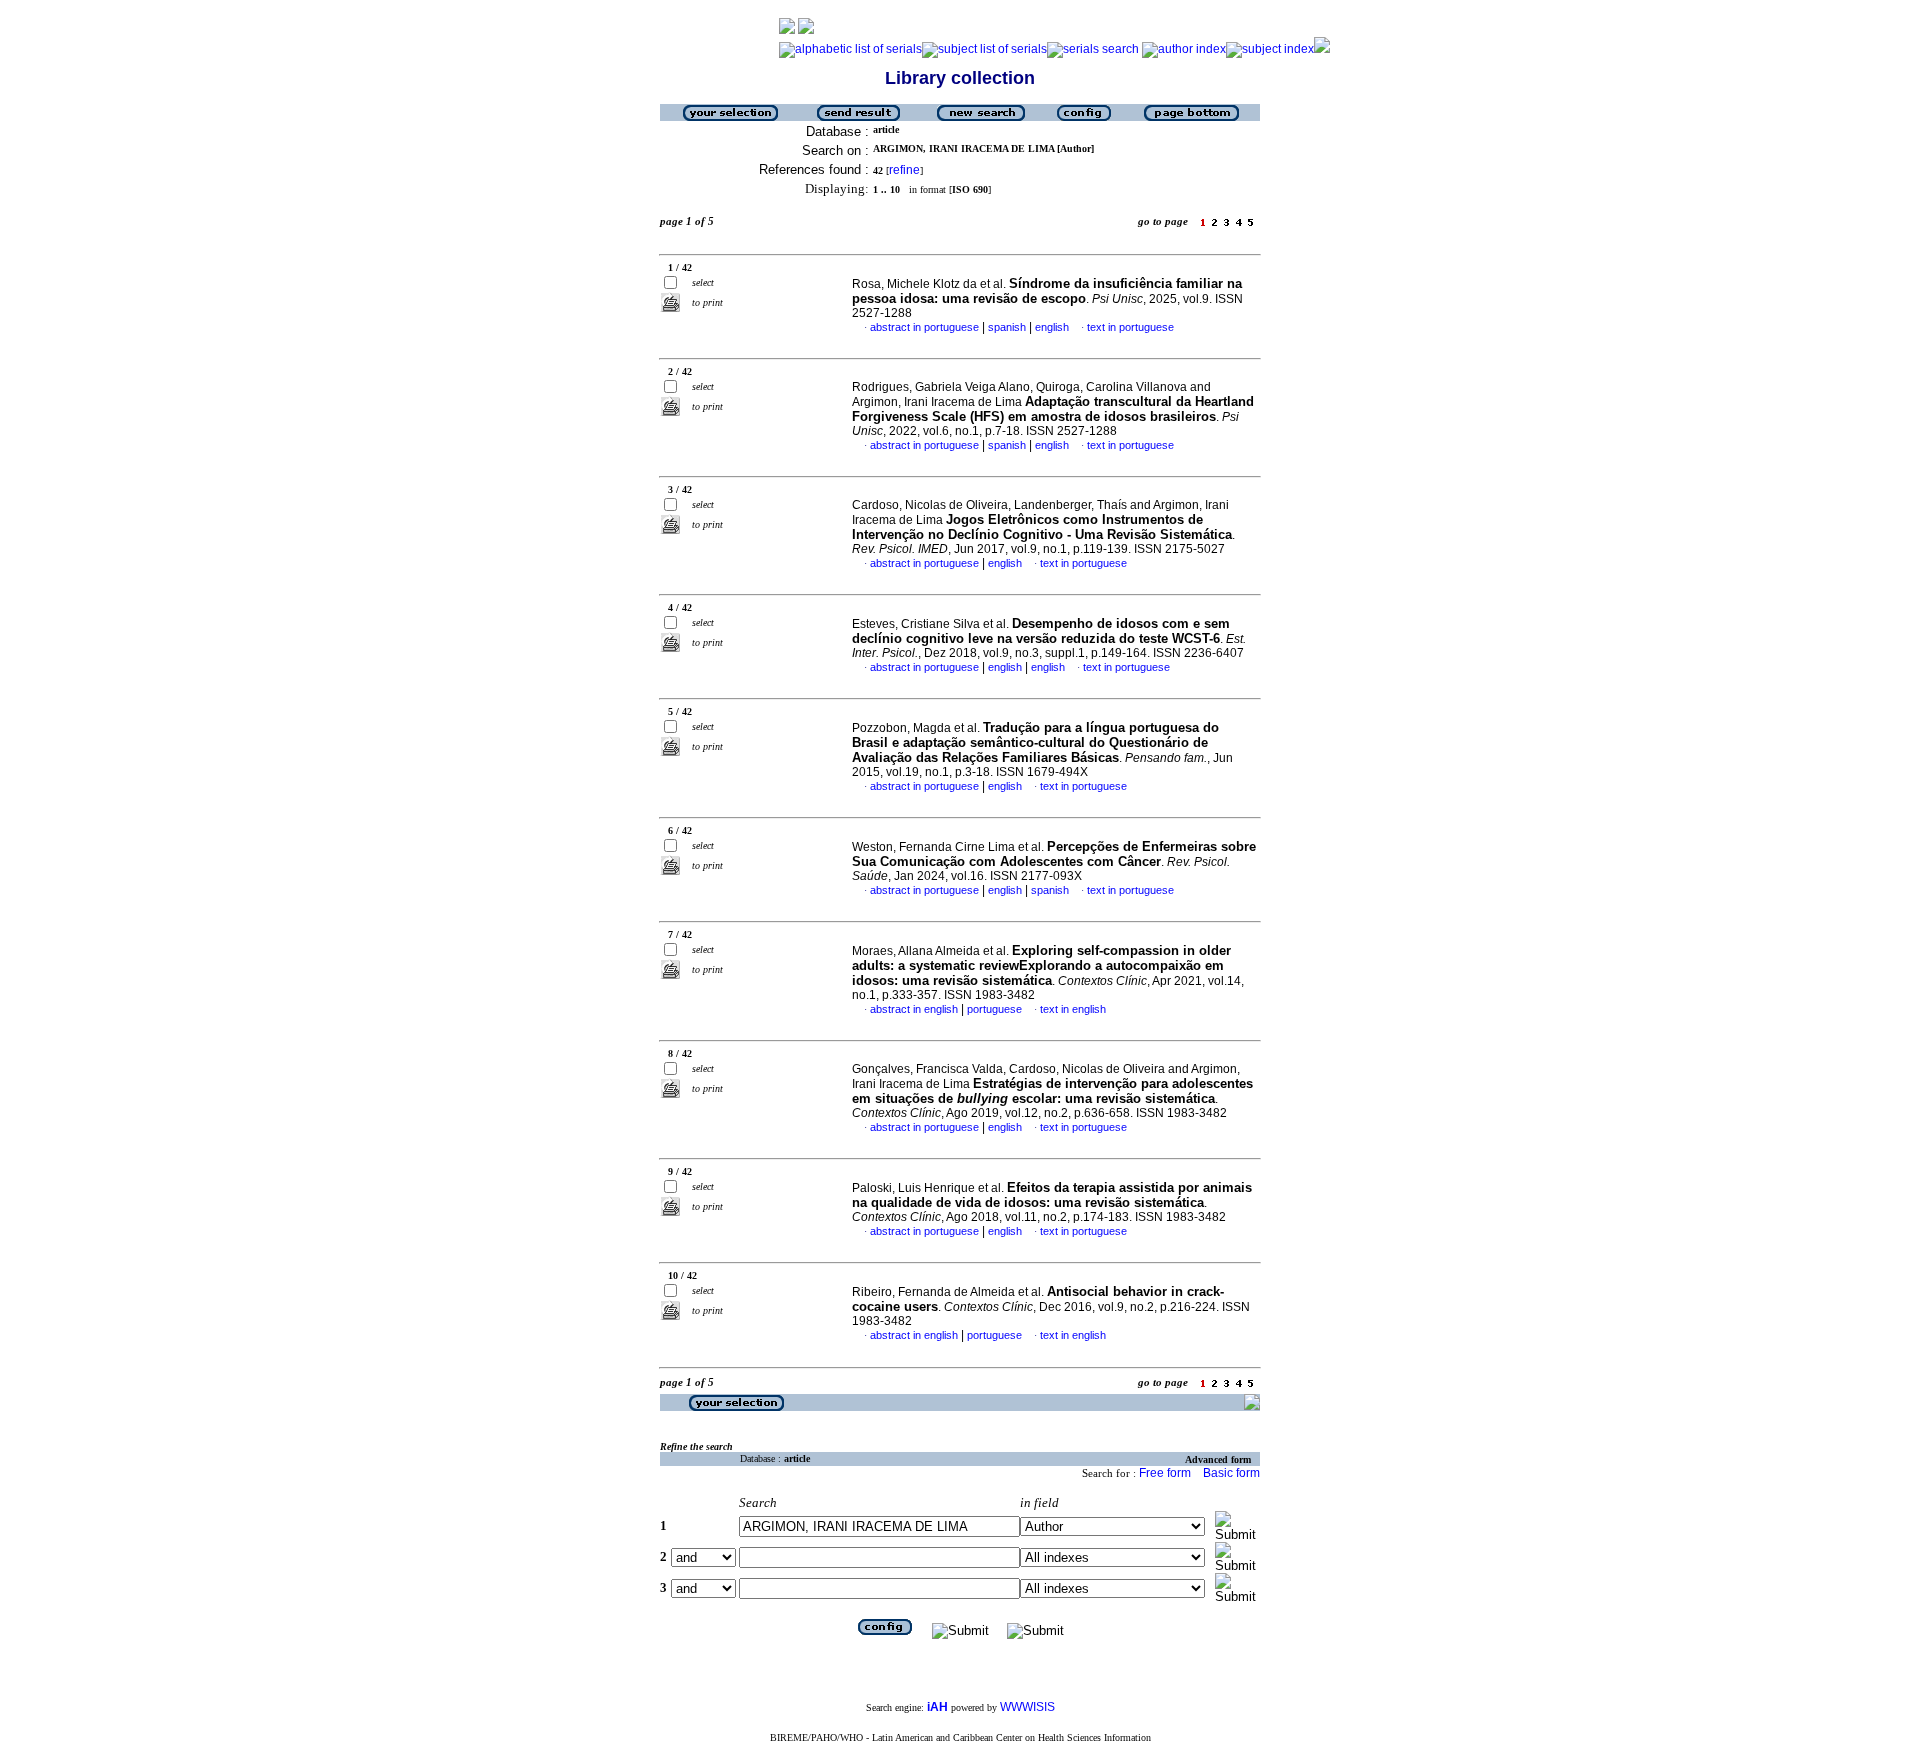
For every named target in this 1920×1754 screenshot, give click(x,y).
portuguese (994, 1009)
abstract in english (914, 1009)
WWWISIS (1027, 1707)
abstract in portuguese (924, 327)
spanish (1007, 327)
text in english (1073, 1009)
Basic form (1231, 1473)
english (1052, 327)
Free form (1165, 1473)
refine (904, 170)
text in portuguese (1130, 327)
